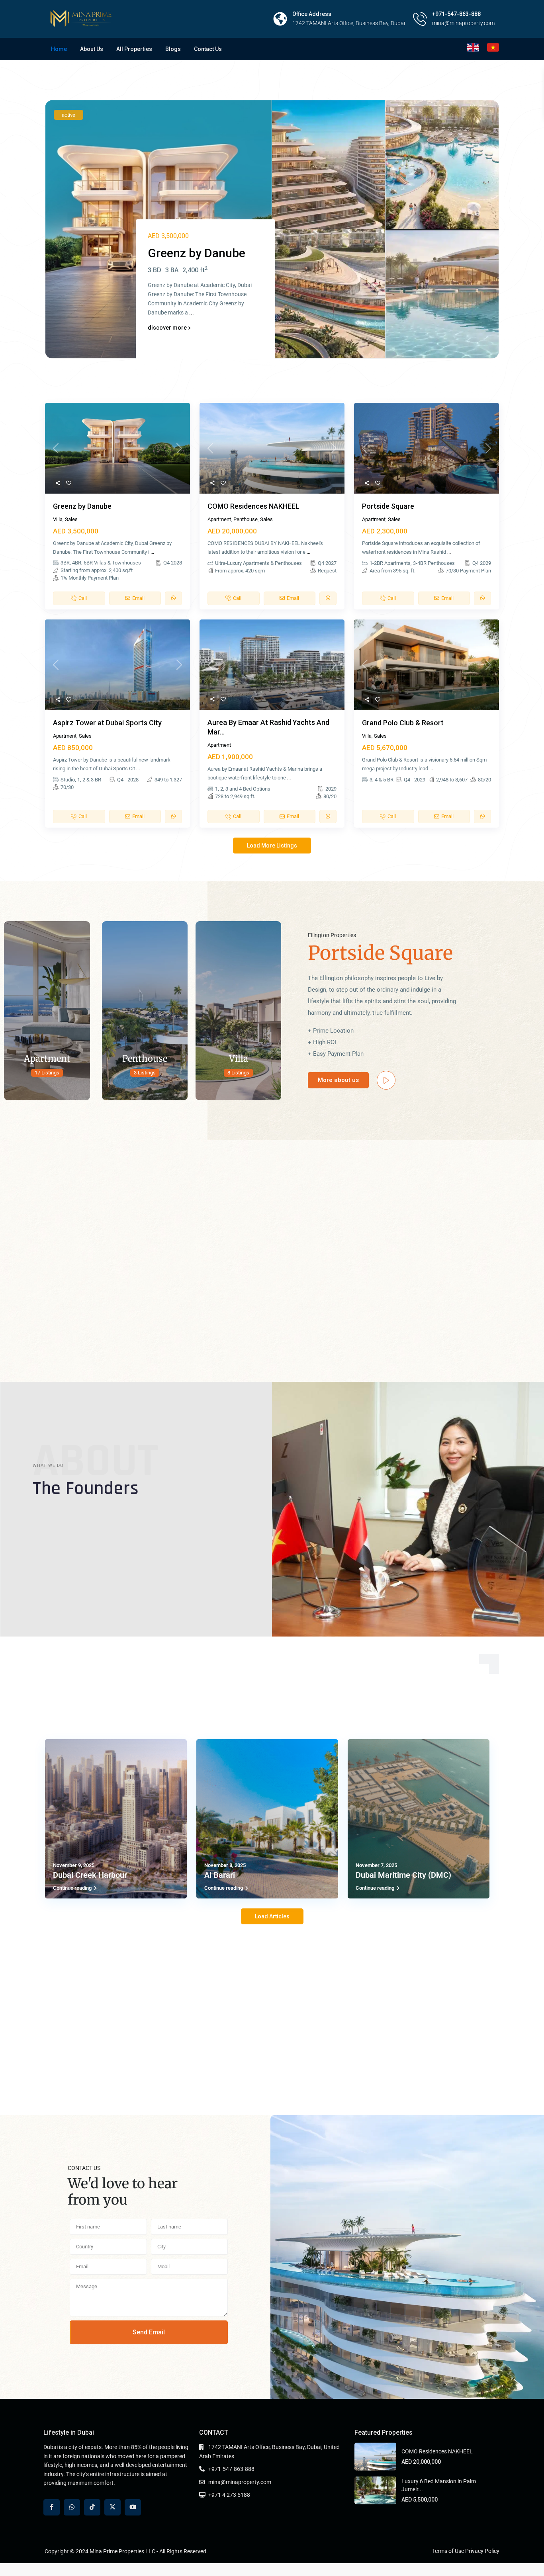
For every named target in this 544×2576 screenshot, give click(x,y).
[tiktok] (92, 2507)
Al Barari (220, 1875)
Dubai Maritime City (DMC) (403, 1875)
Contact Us (208, 49)
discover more (168, 328)
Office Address (312, 14)
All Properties (134, 49)
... (192, 312)
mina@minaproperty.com (240, 2482)
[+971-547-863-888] (420, 19)
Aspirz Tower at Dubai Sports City (107, 723)
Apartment (219, 519)
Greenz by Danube (82, 506)
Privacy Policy (482, 2551)
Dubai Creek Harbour (90, 1875)
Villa (58, 519)
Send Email (149, 2332)
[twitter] (113, 2507)
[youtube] (133, 2507)
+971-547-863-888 (456, 14)
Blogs (173, 49)
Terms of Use (448, 2551)
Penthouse (246, 519)
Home (59, 49)
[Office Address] (280, 19)
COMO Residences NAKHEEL (253, 506)
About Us (92, 49)
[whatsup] (72, 2507)
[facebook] (52, 2507)
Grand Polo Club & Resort (403, 723)
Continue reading (72, 1888)
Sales (71, 519)
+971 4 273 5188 (229, 2495)
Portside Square (388, 506)
